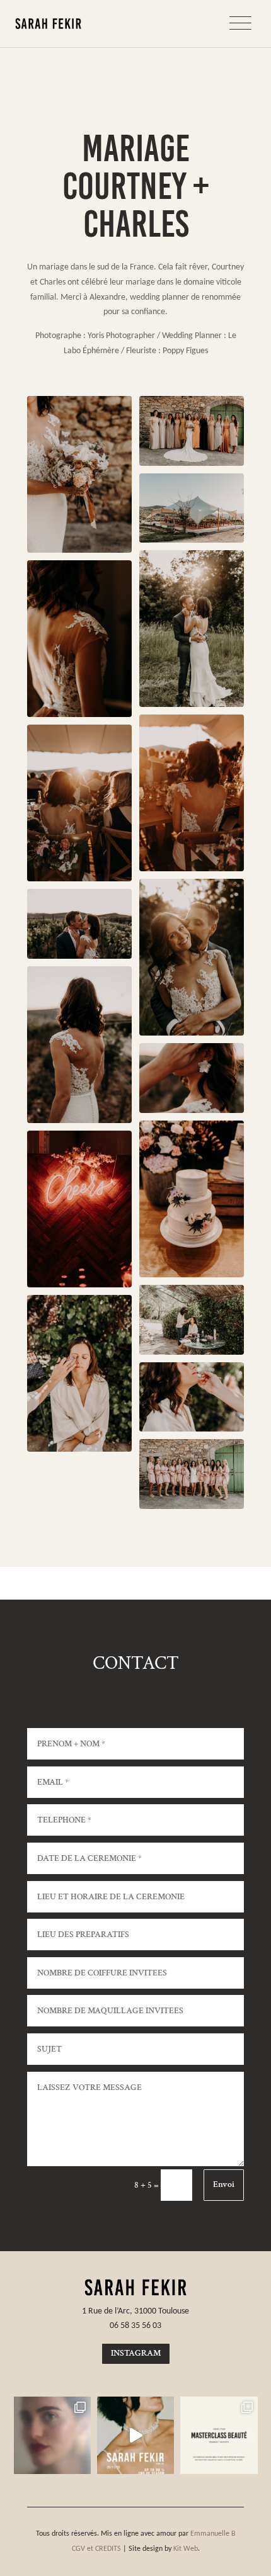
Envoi (224, 2184)
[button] (243, 24)
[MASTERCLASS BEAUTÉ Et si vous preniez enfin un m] (219, 2435)
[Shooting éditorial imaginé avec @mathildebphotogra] (52, 2435)
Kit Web (186, 2548)
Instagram (136, 2353)
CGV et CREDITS (96, 2548)
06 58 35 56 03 (135, 2325)
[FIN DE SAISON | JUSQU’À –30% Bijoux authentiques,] (135, 2435)
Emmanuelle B (213, 2533)
